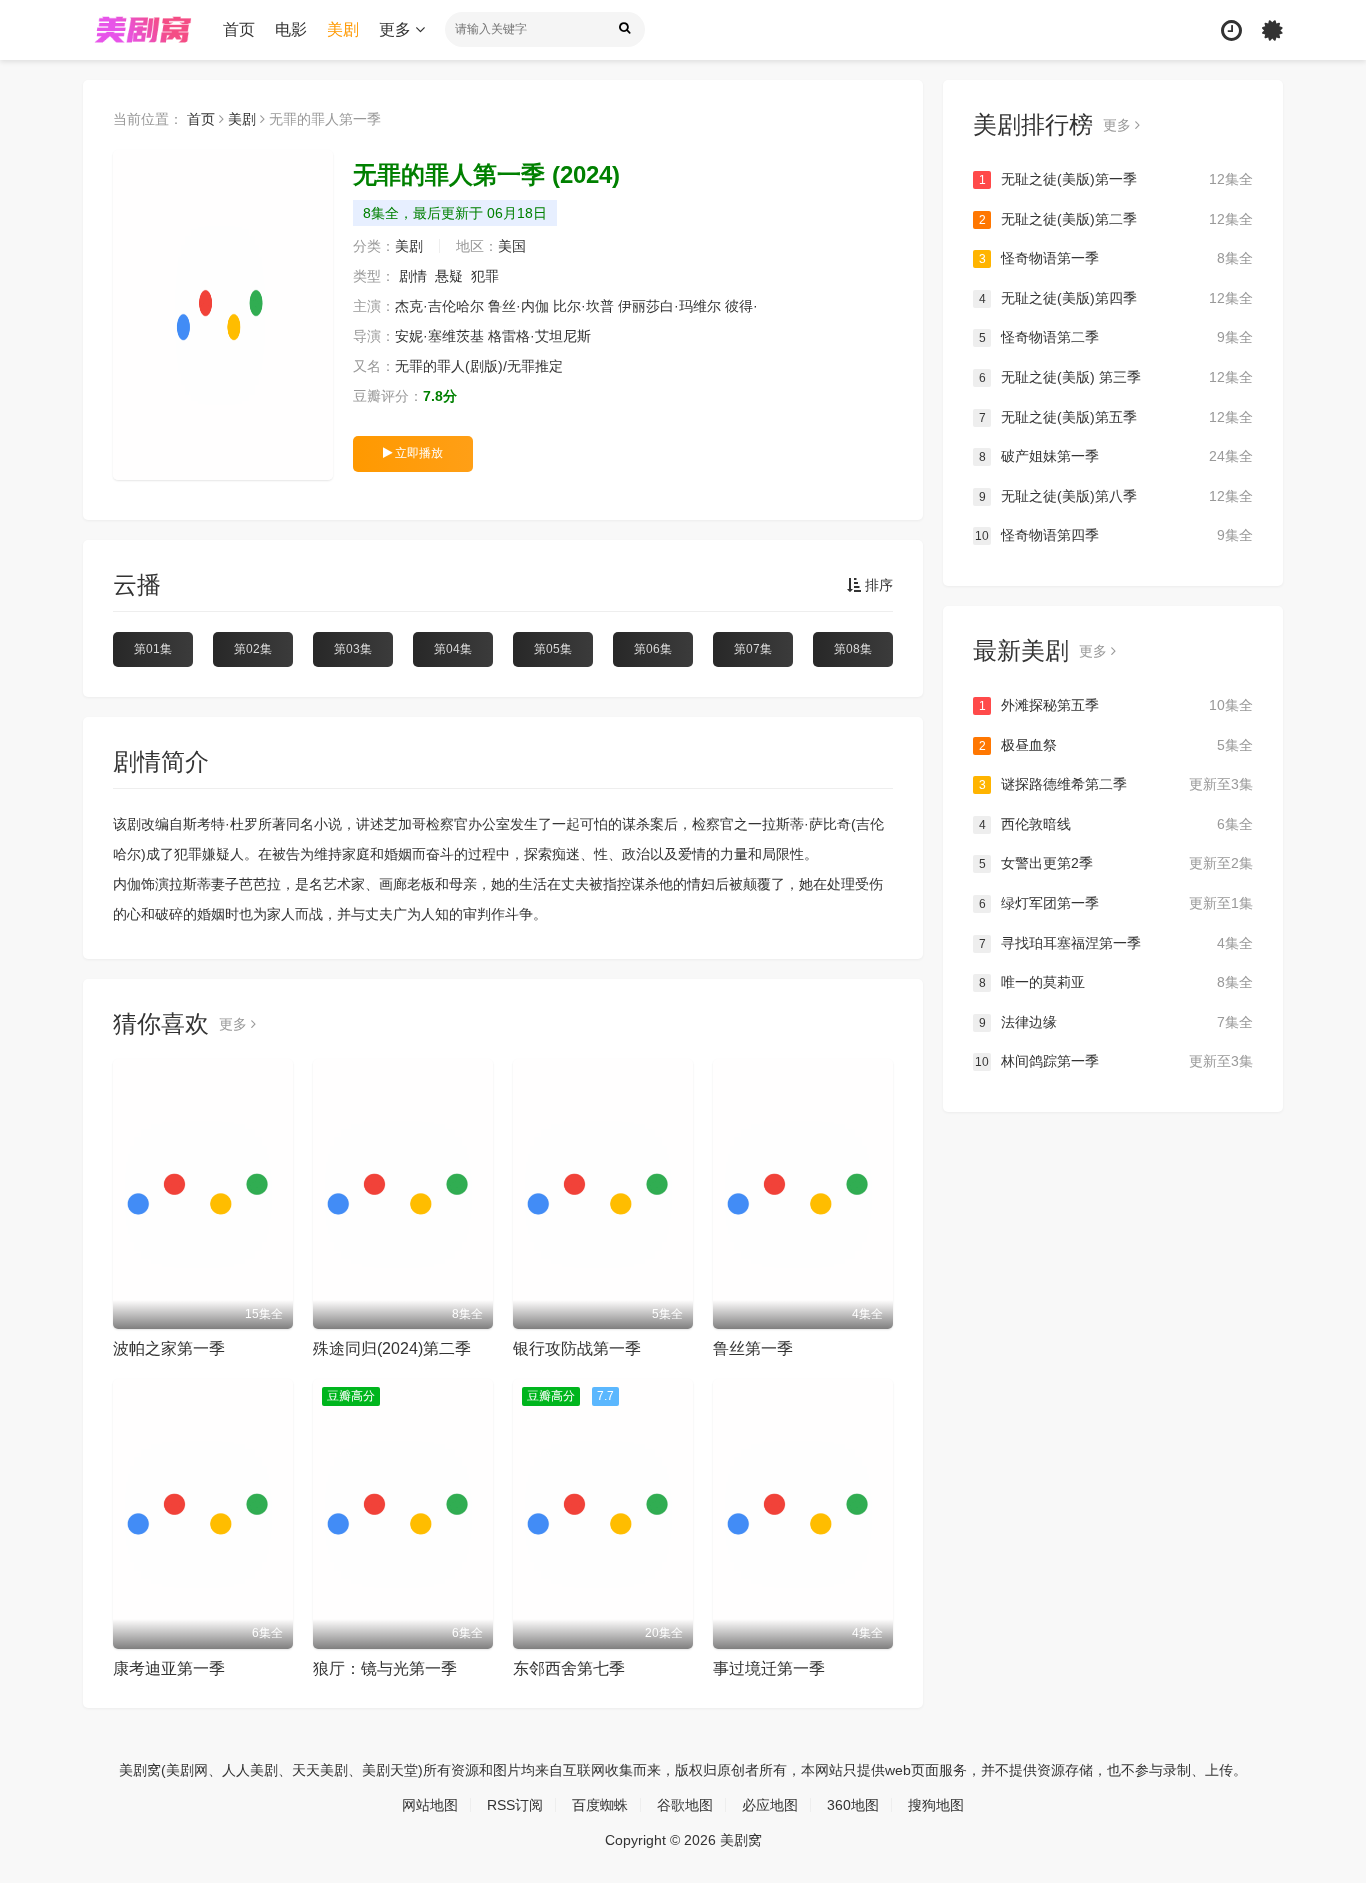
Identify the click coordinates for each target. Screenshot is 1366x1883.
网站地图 (430, 1805)
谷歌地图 (685, 1805)
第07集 (753, 649)
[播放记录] (1231, 30)
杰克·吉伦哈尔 (439, 306)
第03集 (353, 649)
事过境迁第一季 (769, 1668)
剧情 (413, 276)
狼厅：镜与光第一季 (385, 1668)
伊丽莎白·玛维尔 (669, 306)
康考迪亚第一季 (169, 1668)
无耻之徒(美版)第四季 (1116, 298)
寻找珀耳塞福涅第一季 (1116, 943)
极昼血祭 (1116, 745)
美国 (512, 246)
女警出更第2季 (1116, 863)
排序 (877, 585)
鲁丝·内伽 (518, 306)
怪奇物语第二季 (1116, 337)
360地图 (853, 1805)
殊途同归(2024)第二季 (392, 1348)
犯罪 (485, 276)
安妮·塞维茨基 (439, 336)
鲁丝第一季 (753, 1348)
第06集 (653, 649)
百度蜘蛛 (600, 1805)
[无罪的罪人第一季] (223, 315)
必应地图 (770, 1805)
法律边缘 (1116, 1022)
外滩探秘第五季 (1116, 705)
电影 (291, 29)
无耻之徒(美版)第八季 (1116, 496)
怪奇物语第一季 (1116, 258)
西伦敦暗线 (1116, 824)
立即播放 (417, 453)
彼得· (741, 306)
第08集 (853, 649)
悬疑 (449, 276)
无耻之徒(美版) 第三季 (1116, 377)
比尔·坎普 (583, 306)
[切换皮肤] (1272, 30)
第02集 (253, 649)
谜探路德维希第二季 (1116, 784)
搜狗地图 (936, 1805)
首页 (239, 29)
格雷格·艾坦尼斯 (539, 336)
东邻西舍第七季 (569, 1668)
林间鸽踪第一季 (1114, 1061)
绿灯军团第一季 (1116, 903)
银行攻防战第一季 (577, 1348)
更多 (397, 29)
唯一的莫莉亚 (1116, 982)
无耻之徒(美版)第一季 (1116, 179)
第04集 (453, 649)
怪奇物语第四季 (1114, 535)
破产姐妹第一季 (1116, 456)
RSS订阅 (515, 1805)
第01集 (153, 649)
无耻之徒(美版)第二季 (1116, 219)
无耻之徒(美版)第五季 (1116, 417)
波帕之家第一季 (169, 1348)
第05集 (553, 649)
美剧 (343, 29)
